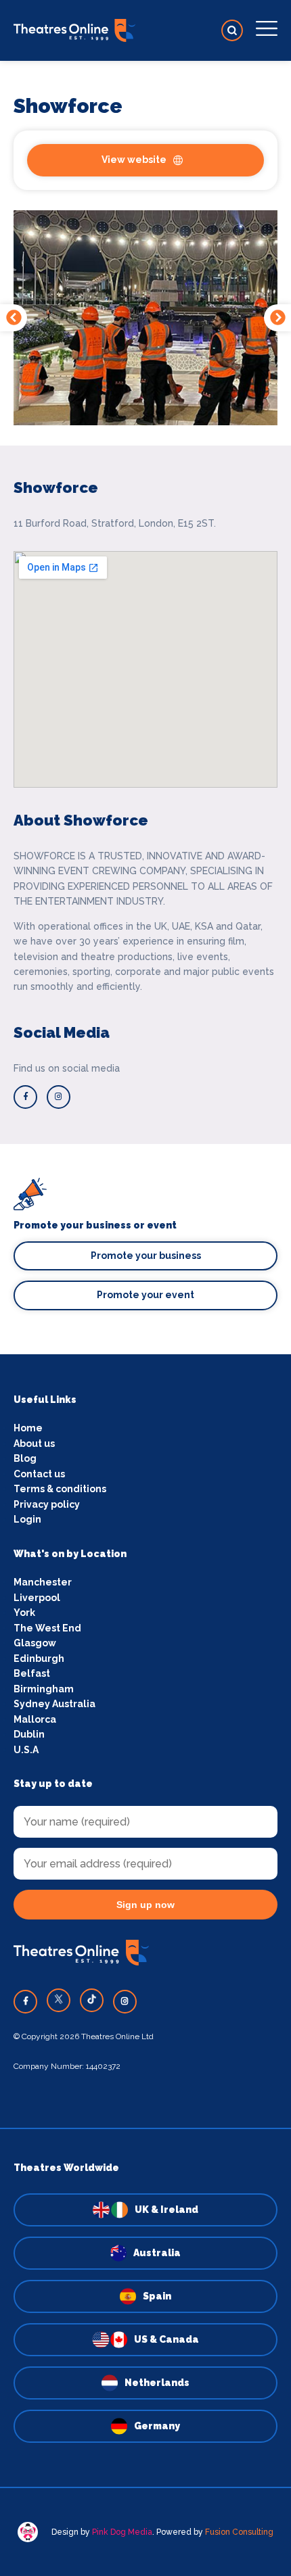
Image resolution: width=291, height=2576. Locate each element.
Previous (14, 318)
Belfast (32, 1673)
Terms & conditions (60, 1489)
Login (27, 1519)
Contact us (39, 1474)
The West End (47, 1628)
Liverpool (37, 1598)
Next (277, 318)
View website (134, 160)
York (24, 1613)
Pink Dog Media (122, 2532)
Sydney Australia (54, 1704)
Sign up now (145, 1905)
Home (28, 1428)
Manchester (43, 1582)
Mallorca (35, 1719)
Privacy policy (47, 1504)
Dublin (29, 1734)
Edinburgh (39, 1659)
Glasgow (35, 1643)
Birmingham (44, 1689)
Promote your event (145, 1295)
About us (34, 1444)
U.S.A (26, 1750)
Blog (25, 1458)
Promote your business (146, 1256)
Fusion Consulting (239, 2532)
